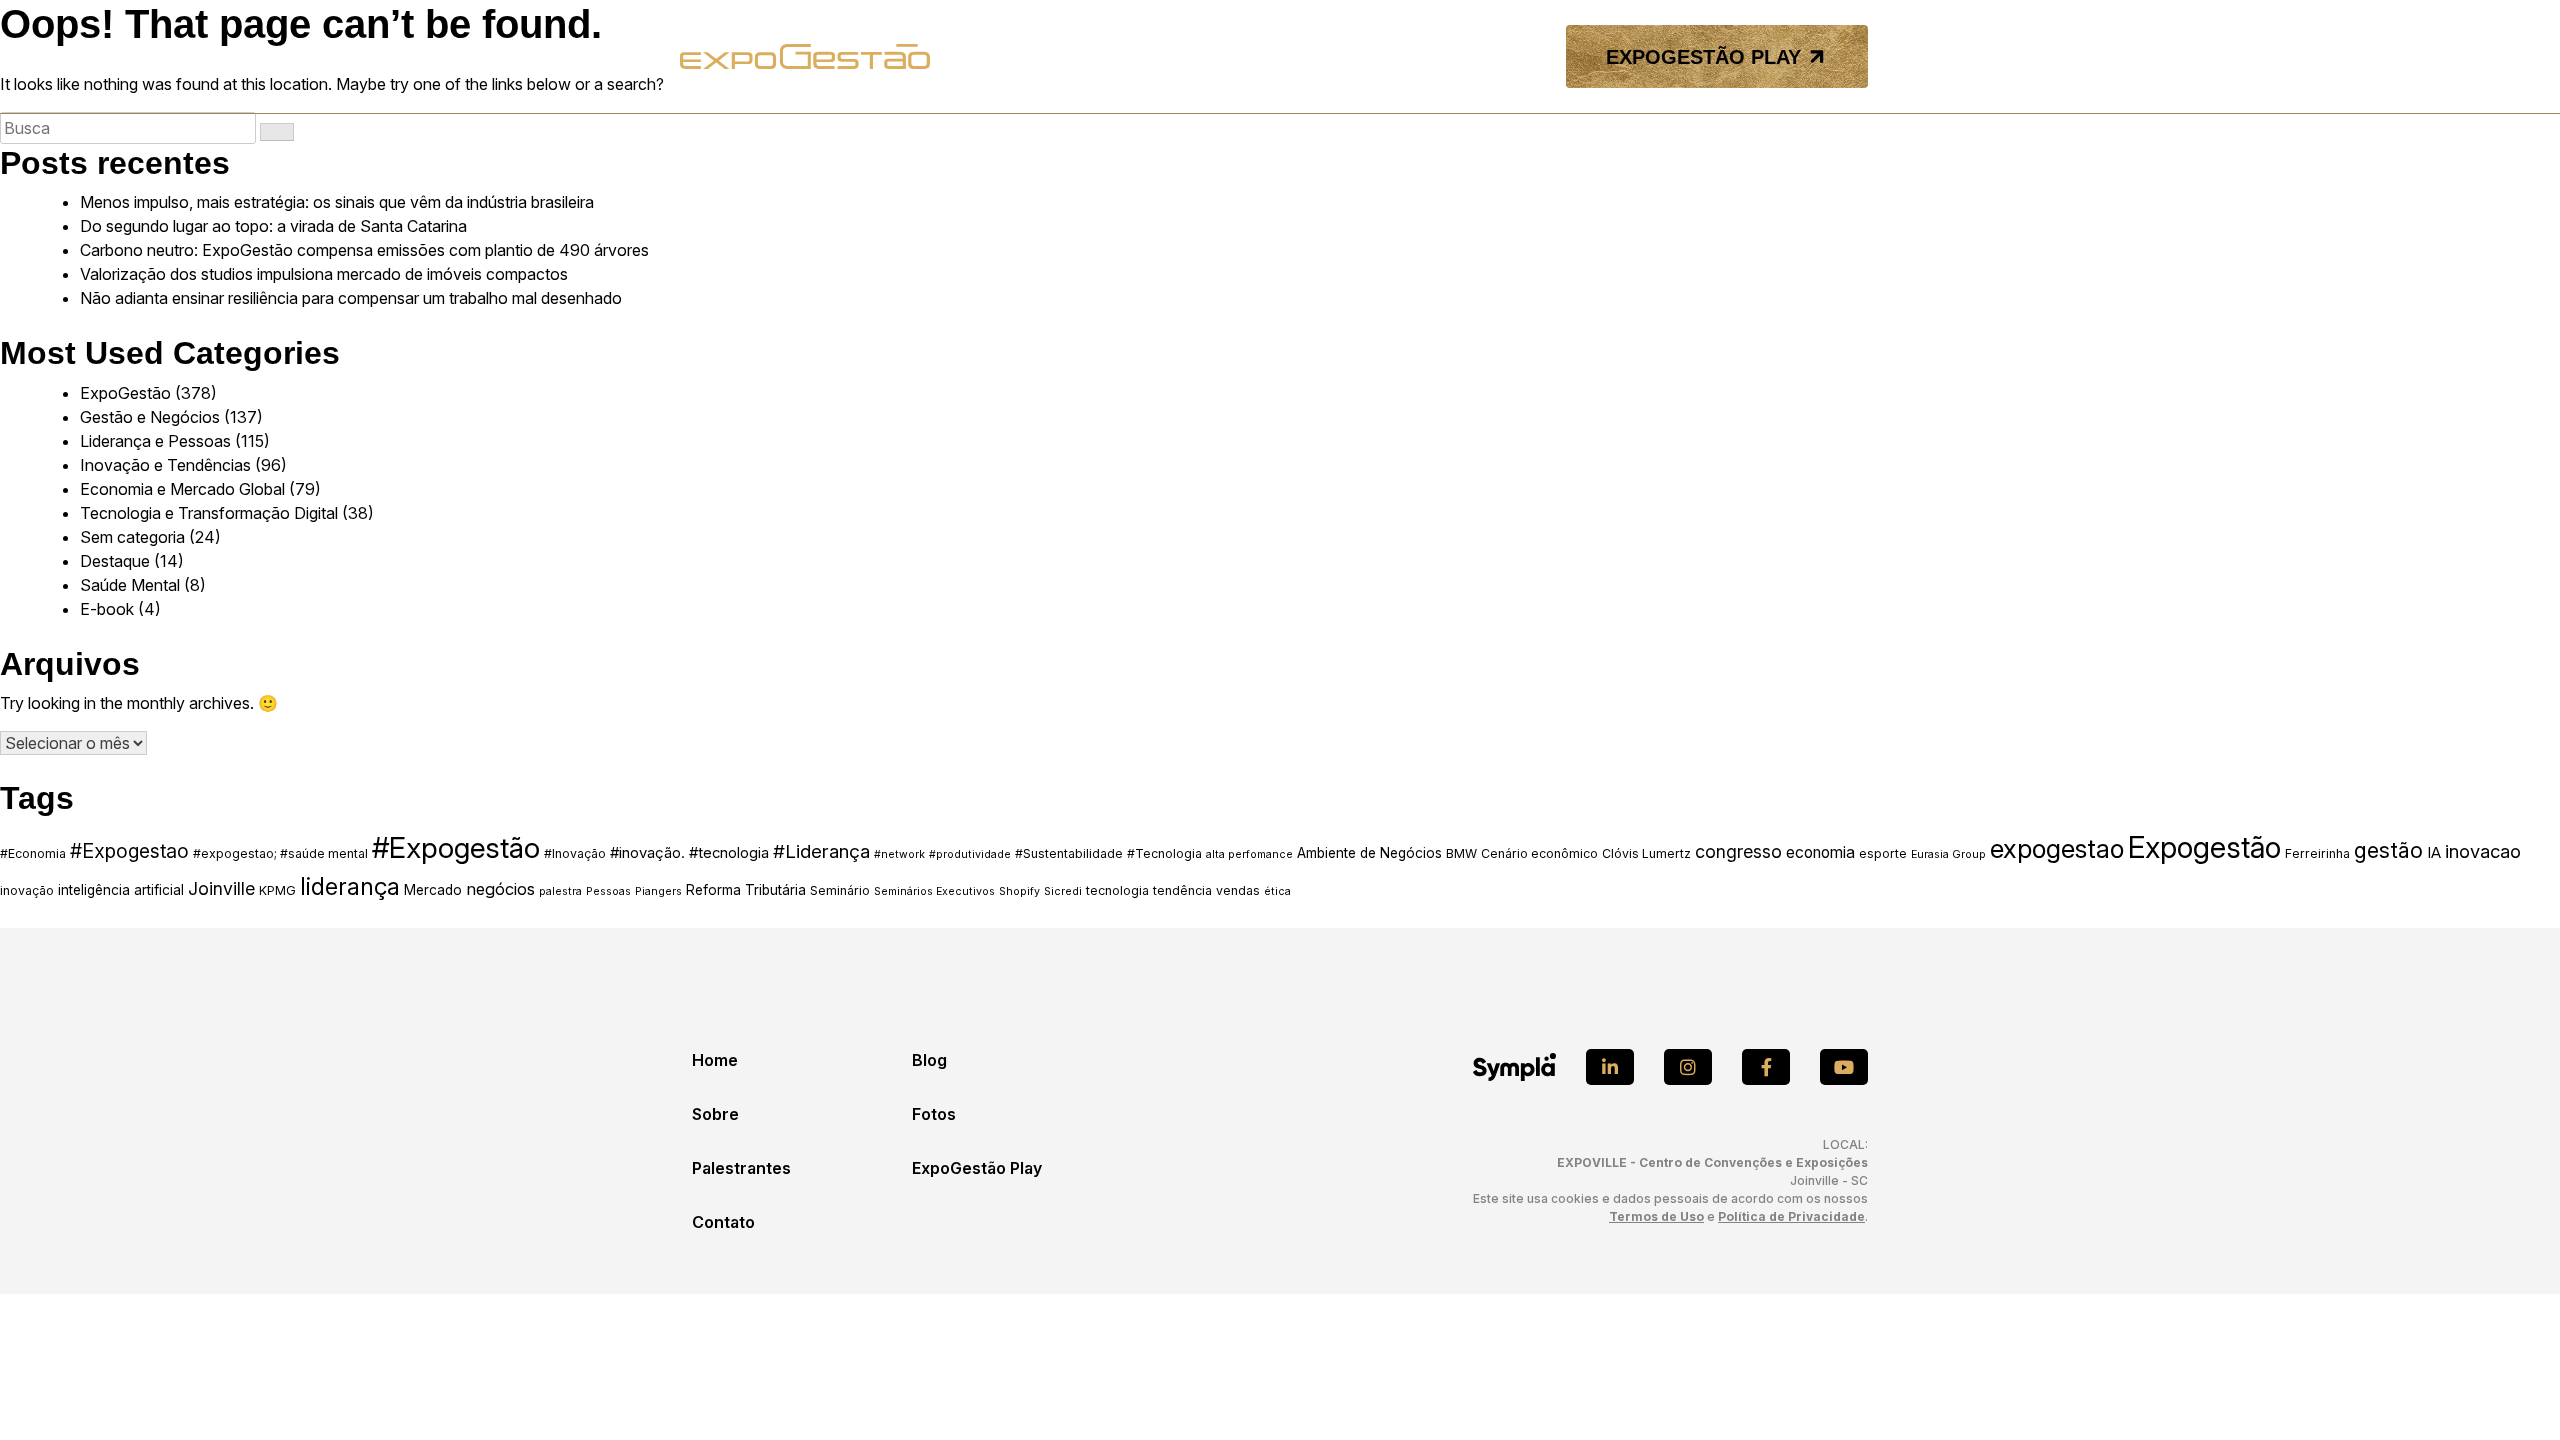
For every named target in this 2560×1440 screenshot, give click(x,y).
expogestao (2057, 848)
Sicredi (1063, 891)
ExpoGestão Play (977, 1168)
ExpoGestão (125, 393)
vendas (1238, 890)
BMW (1461, 853)
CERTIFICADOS (1491, 56)
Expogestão (2204, 847)
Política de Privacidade (1791, 1216)
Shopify (1019, 891)
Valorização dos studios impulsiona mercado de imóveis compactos (324, 274)
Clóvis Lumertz (1646, 853)
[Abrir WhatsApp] (2510, 1389)
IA (2434, 853)
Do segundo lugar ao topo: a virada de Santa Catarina (273, 226)
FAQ (1407, 56)
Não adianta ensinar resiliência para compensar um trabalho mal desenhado (351, 298)
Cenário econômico (1539, 853)
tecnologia (1117, 890)
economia (1820, 852)
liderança (350, 887)
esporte (1883, 853)
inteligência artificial (121, 890)
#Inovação (575, 853)
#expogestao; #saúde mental (280, 853)
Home (715, 1060)
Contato (723, 1222)
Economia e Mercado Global (182, 489)
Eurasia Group (1948, 854)
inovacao (2483, 851)
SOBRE (1164, 56)
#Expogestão (456, 847)
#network (899, 854)
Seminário (840, 890)
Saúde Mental (130, 585)
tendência (1182, 890)
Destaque (115, 561)
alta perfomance (1249, 854)
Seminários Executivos (934, 891)
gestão (2388, 850)
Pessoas (608, 891)
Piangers (658, 891)
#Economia (33, 853)
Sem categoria (132, 537)
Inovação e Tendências (165, 465)
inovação (27, 890)
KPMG (277, 890)
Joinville (221, 888)
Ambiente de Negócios (1369, 853)
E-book (107, 609)
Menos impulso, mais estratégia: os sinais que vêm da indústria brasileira (337, 202)
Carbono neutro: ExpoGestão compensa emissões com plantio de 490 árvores (364, 250)
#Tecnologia (1164, 853)
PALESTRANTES (1261, 56)
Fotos (934, 1114)
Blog (929, 1060)
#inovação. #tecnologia (689, 853)
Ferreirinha (2317, 853)
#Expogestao (129, 851)
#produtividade (970, 854)
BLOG (1354, 56)
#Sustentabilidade (1069, 853)
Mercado (433, 890)
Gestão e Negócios (150, 417)
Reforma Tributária (746, 890)
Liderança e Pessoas (155, 441)
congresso (1738, 851)
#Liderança (821, 851)
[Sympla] (1514, 1067)
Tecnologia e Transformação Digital (209, 513)
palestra (560, 891)
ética (1277, 891)
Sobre (715, 1114)
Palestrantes (741, 1168)
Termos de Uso (1656, 1216)
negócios (500, 889)
